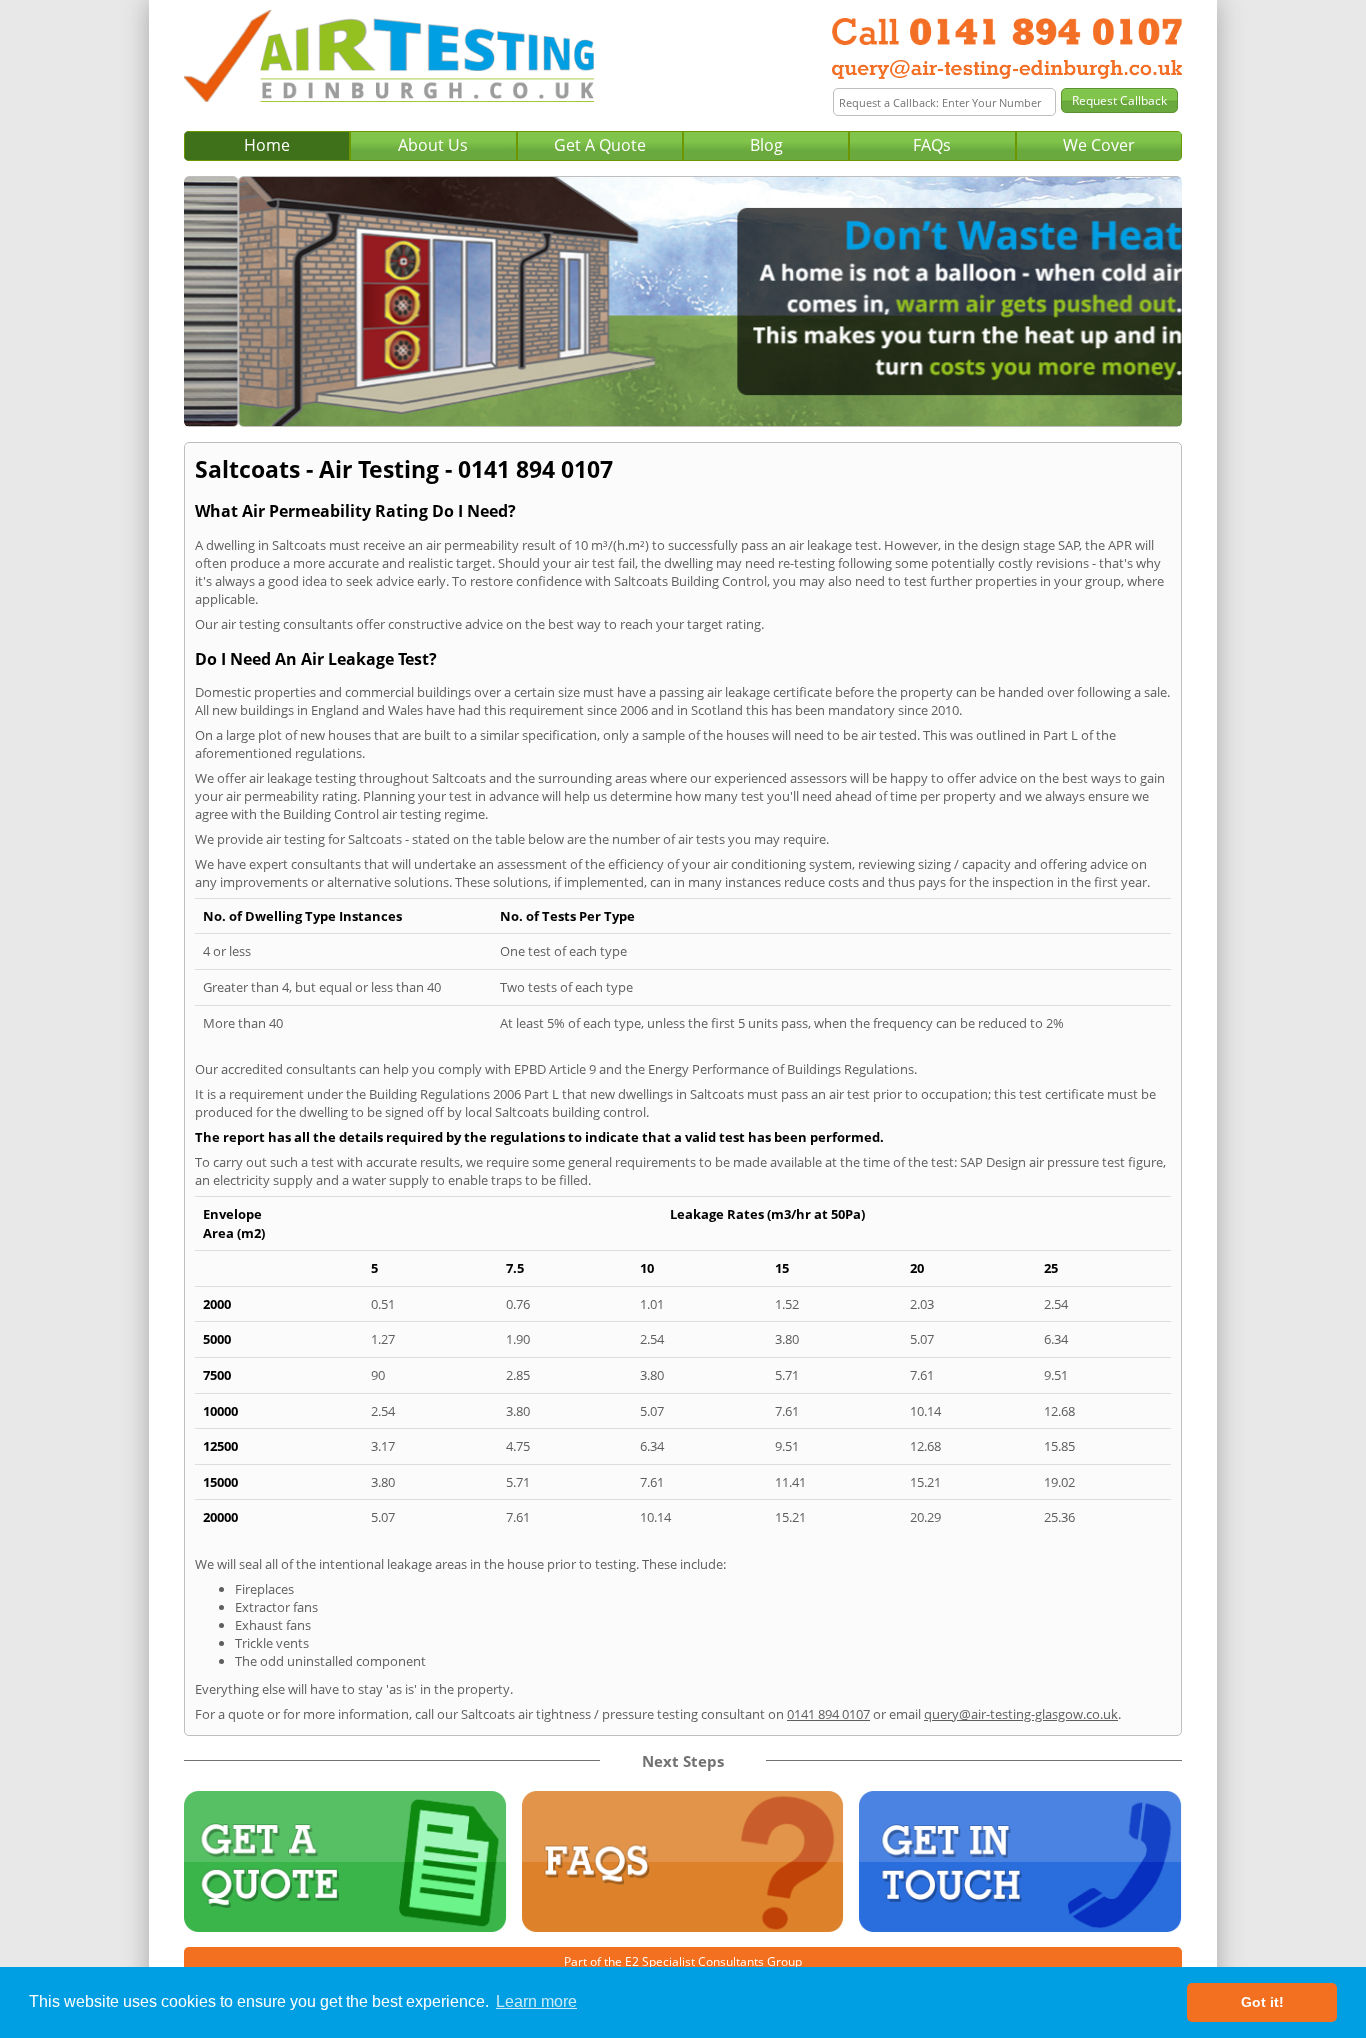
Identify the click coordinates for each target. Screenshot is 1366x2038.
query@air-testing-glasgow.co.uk (1021, 1714)
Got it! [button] (1262, 2002)
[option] (683, 301)
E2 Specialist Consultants (694, 1961)
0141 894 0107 (828, 1714)
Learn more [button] (536, 2001)
